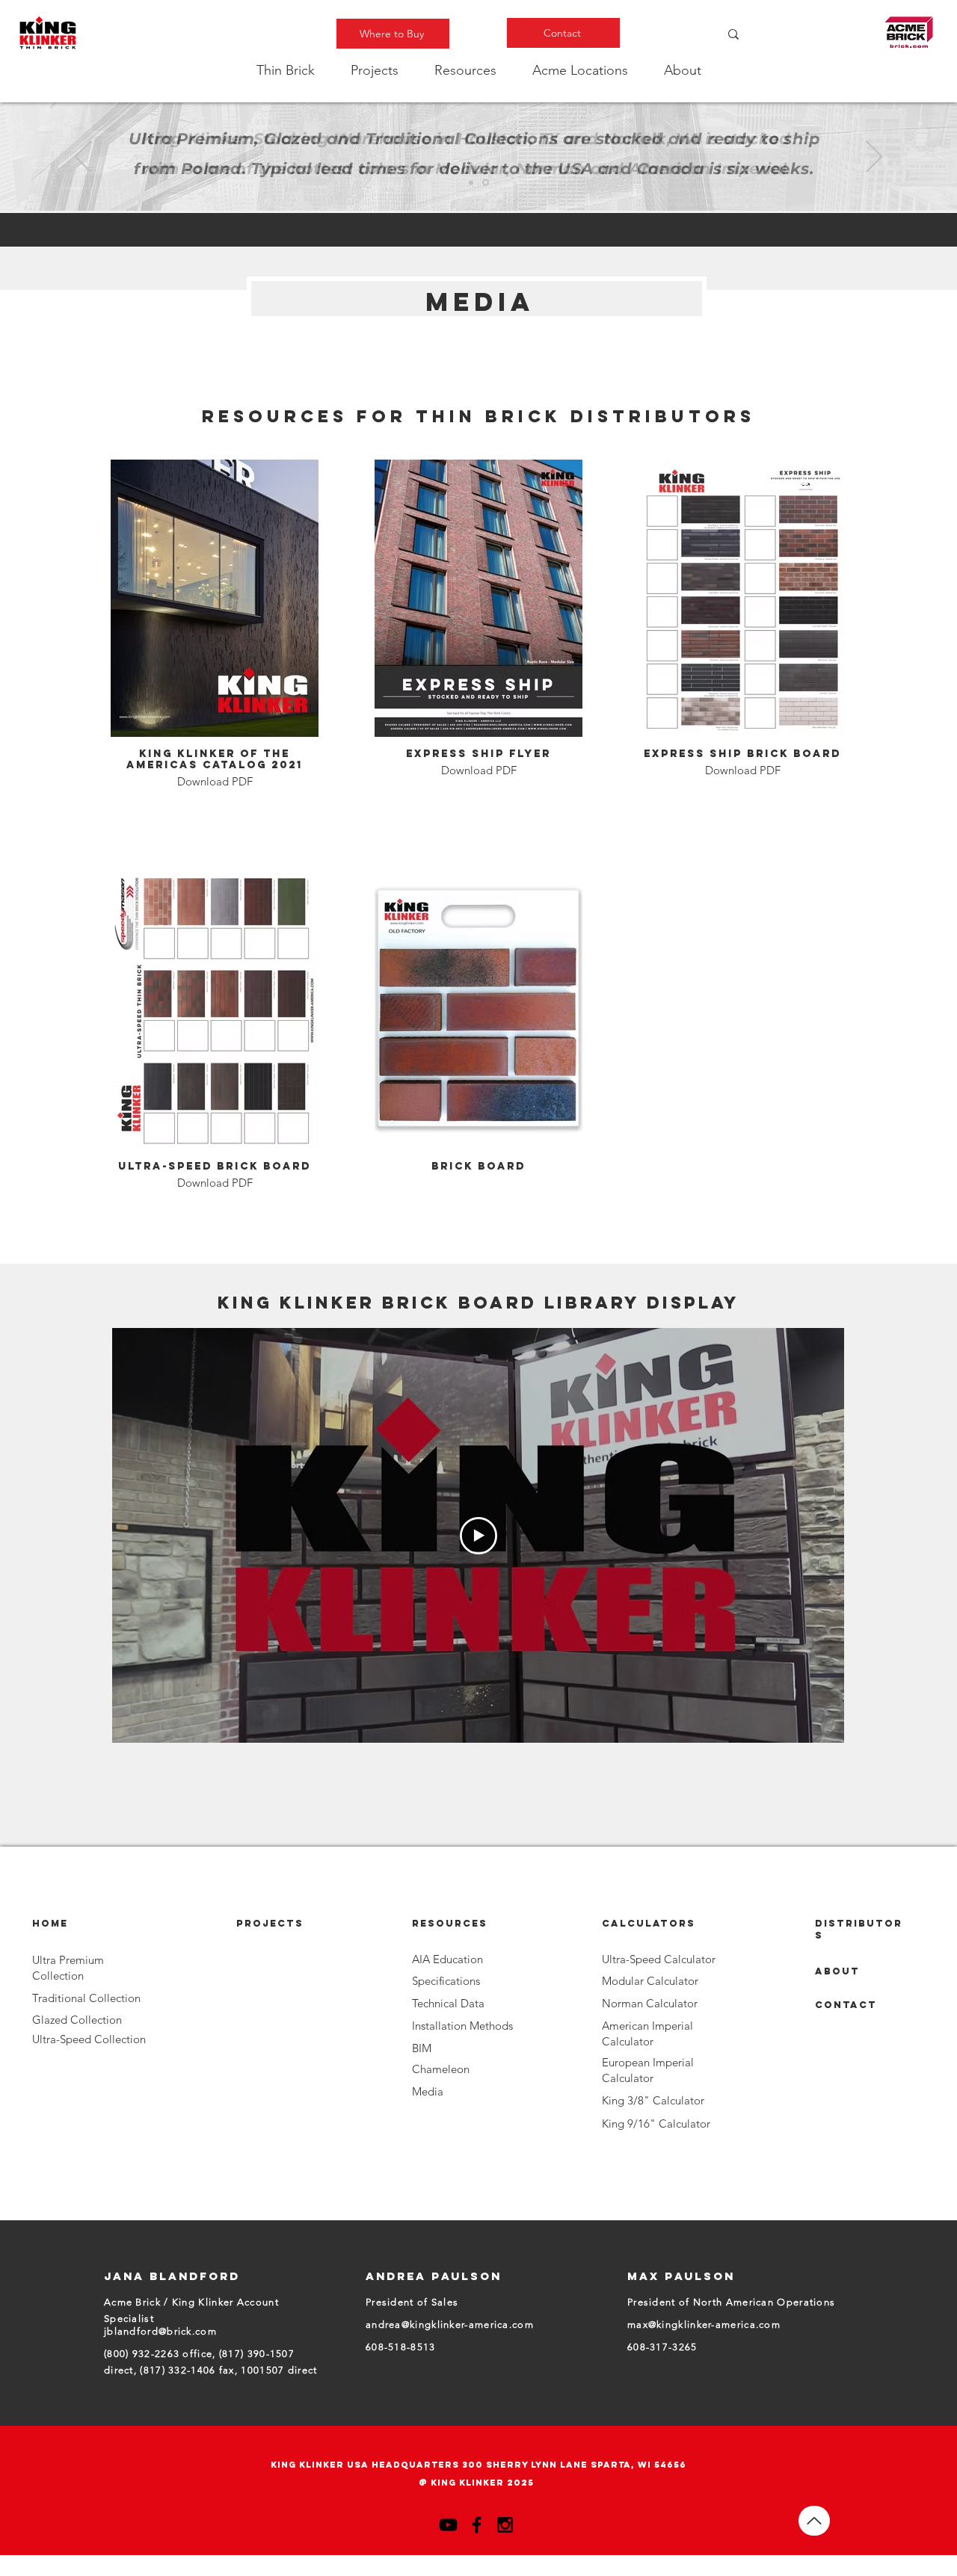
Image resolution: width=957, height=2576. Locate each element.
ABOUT (837, 1971)
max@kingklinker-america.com (704, 2325)
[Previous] (83, 158)
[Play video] (478, 1536)
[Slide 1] (471, 182)
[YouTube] (448, 2525)
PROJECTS (270, 1923)
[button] (285, 70)
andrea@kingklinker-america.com (450, 2325)
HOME (50, 1923)
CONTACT (846, 2005)
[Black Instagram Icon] (505, 2525)
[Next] (874, 158)
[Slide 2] (486, 183)
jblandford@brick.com (160, 2331)
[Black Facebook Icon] (477, 2525)
